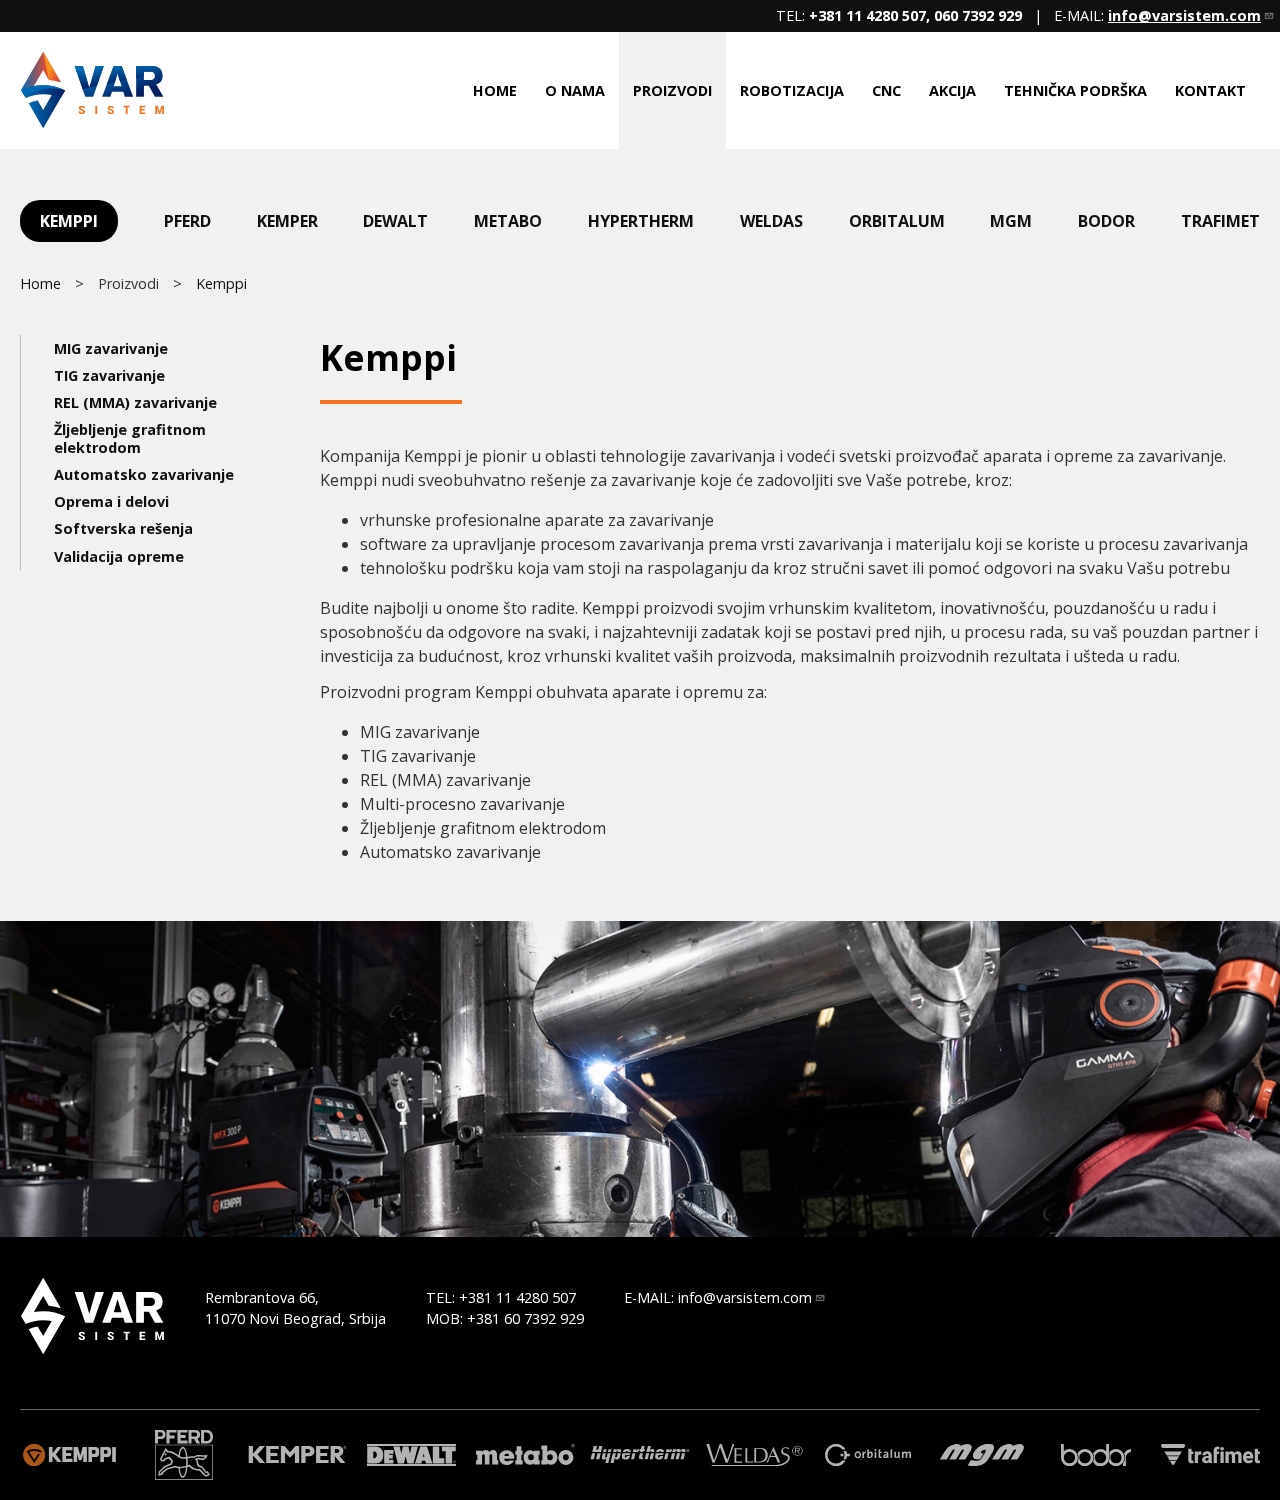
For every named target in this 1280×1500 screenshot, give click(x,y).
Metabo (508, 221)
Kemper (287, 221)
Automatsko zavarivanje (144, 474)
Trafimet (1220, 221)
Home (495, 90)
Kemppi (69, 221)
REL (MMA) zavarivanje (135, 402)
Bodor (1106, 221)
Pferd (187, 221)
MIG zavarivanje (111, 348)
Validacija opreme (119, 556)
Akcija (952, 90)
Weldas (771, 221)
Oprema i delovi (111, 501)
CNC (886, 90)
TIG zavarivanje (109, 375)
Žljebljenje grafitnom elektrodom (130, 438)
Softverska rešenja (123, 528)
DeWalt (395, 221)
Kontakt (1210, 90)
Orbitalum (897, 221)
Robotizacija (792, 90)
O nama (575, 90)
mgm (1011, 221)
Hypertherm (641, 221)
